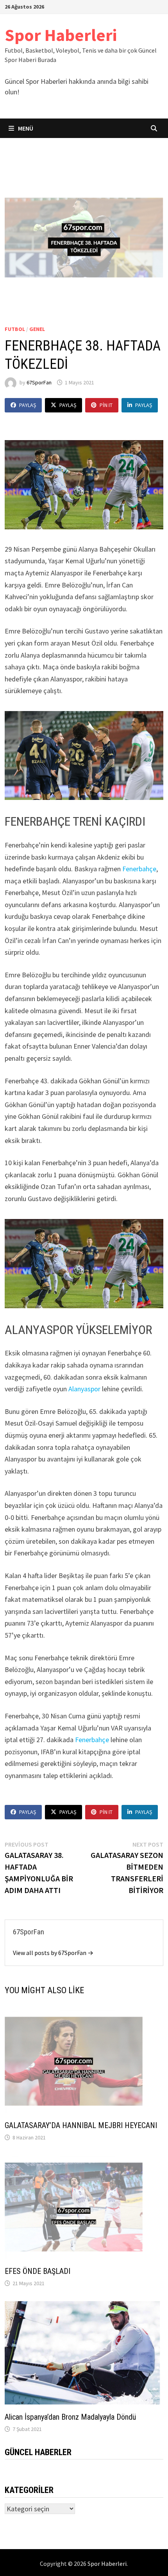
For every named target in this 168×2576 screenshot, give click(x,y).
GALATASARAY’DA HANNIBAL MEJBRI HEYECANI (81, 2125)
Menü (25, 128)
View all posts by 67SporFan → (53, 1953)
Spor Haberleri (61, 35)
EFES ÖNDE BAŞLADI (38, 2271)
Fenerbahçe (139, 869)
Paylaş (28, 405)
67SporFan (39, 382)
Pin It (106, 405)
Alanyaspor (84, 1389)
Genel (37, 329)
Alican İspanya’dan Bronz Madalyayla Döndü (70, 2417)
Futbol (15, 329)
